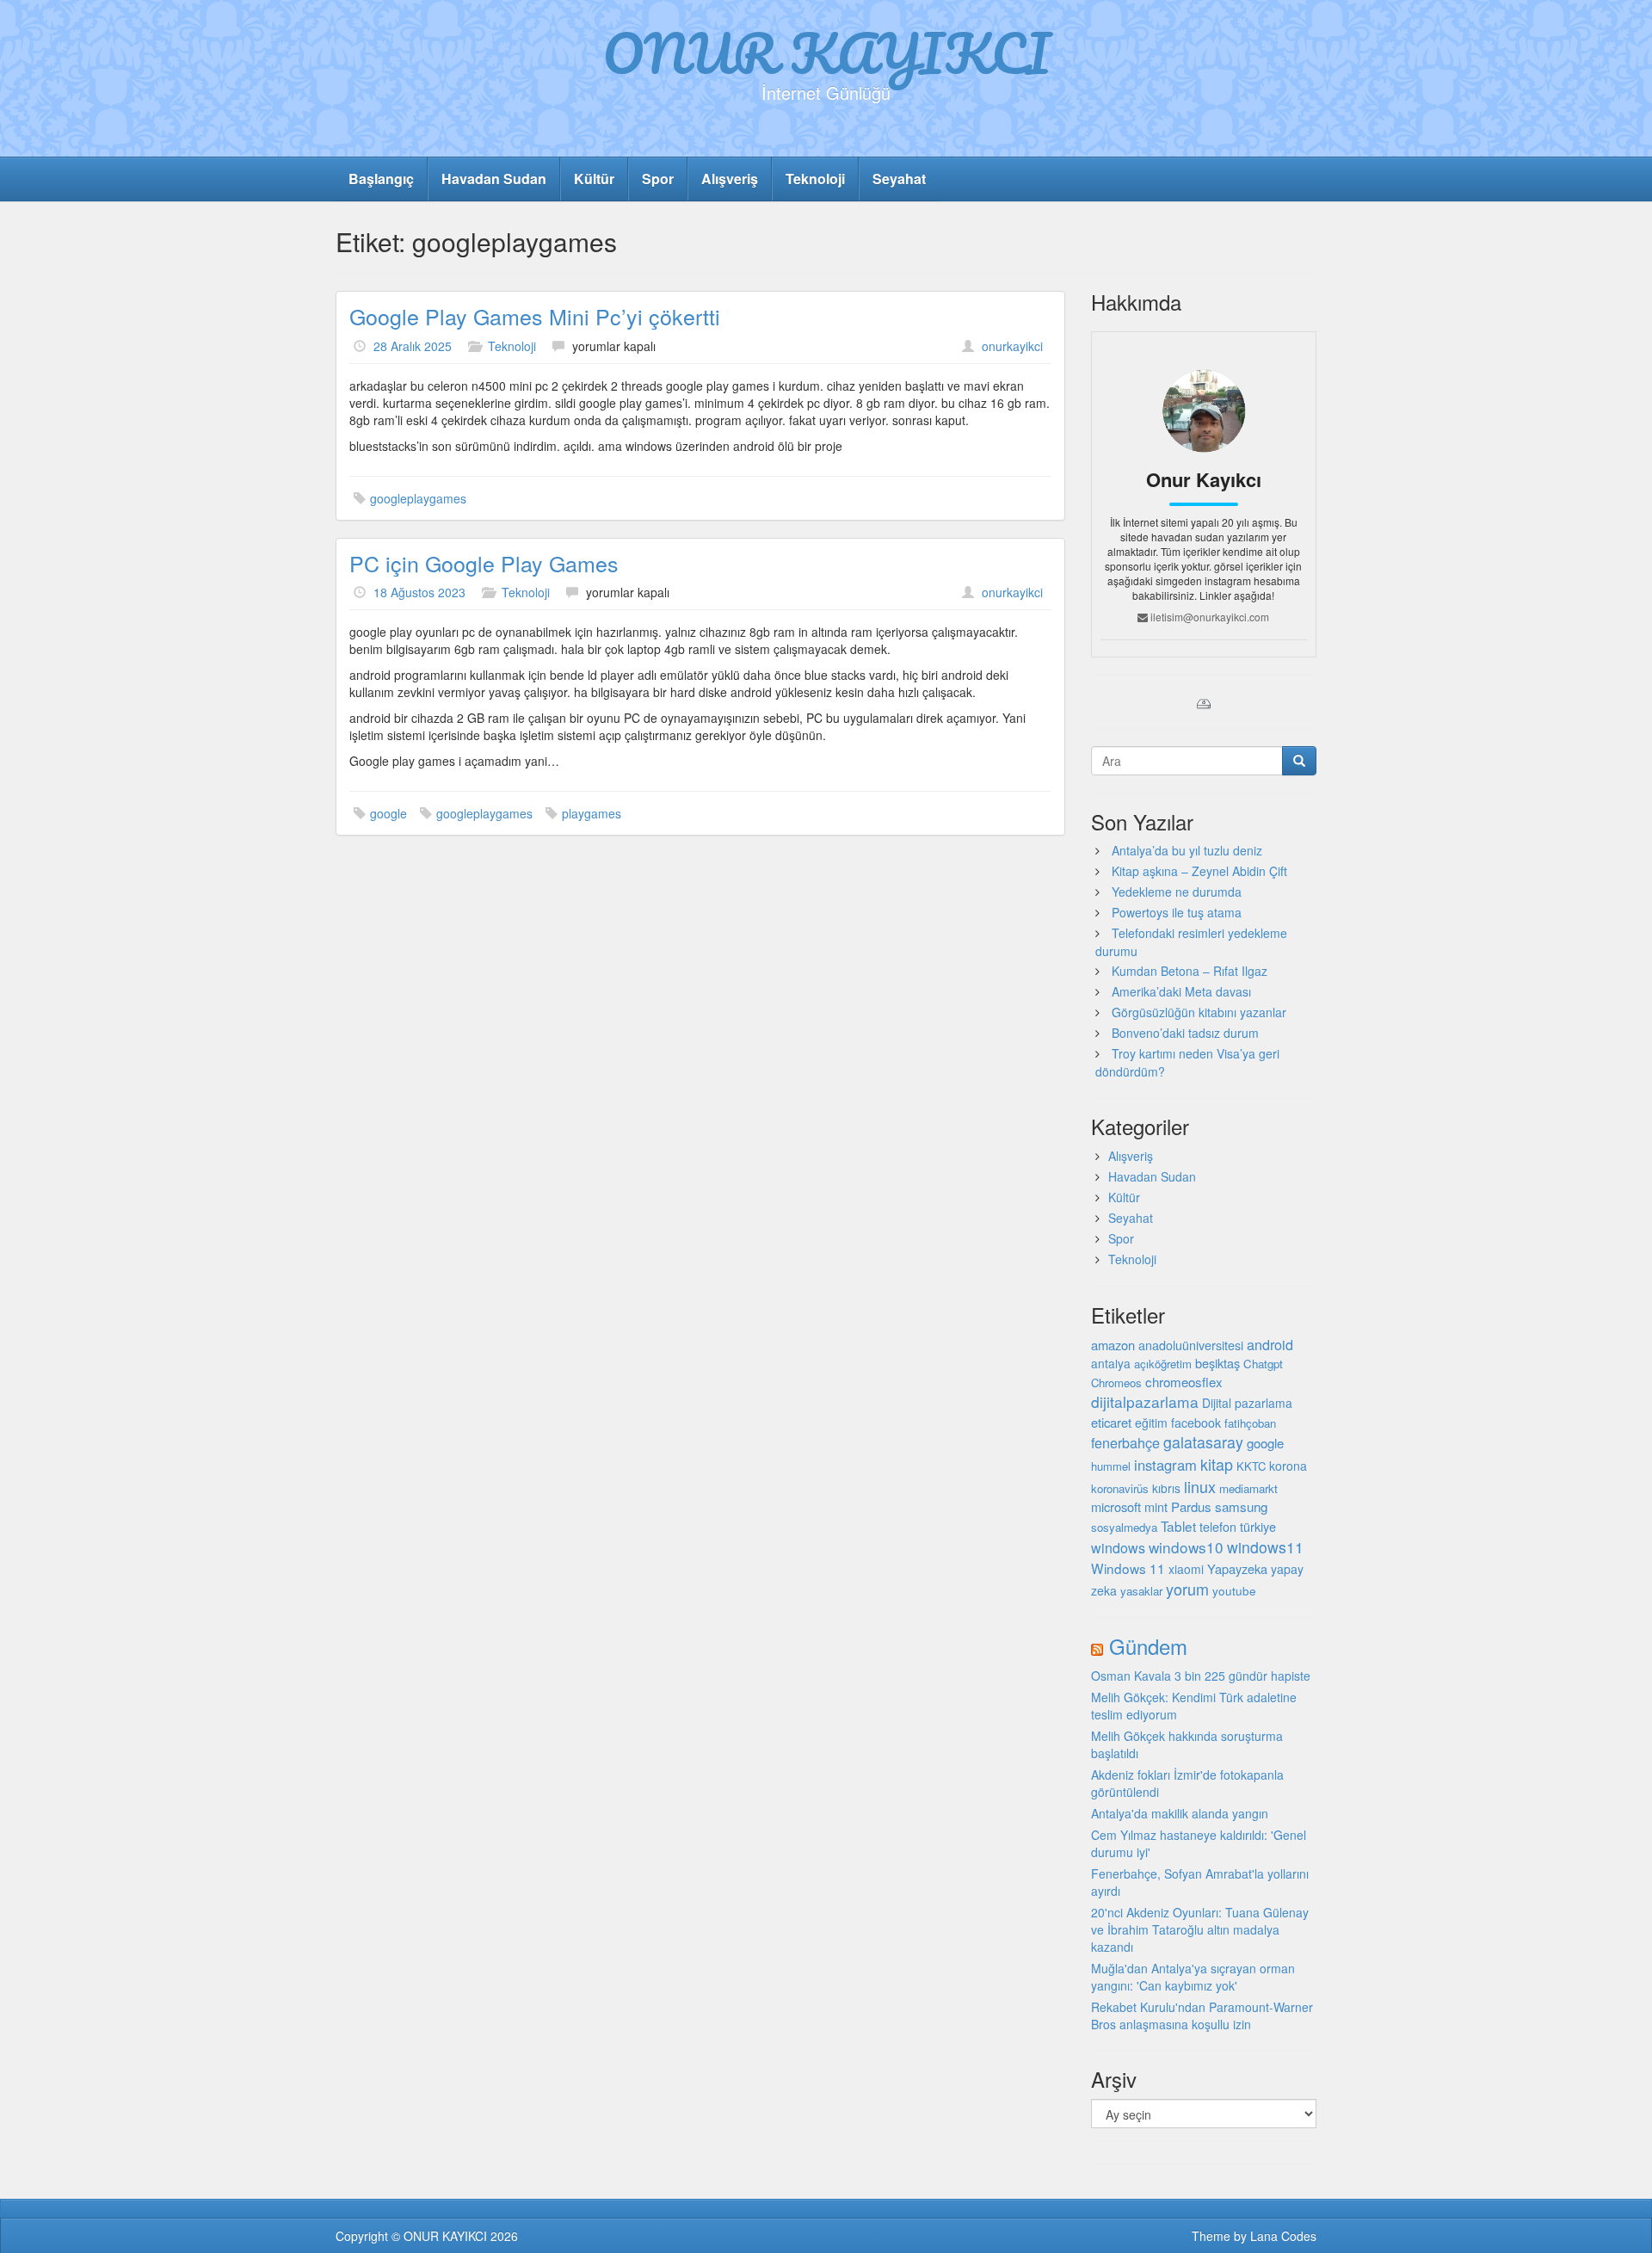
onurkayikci (1012, 346)
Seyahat (899, 179)
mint (1156, 1506)
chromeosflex (1184, 1382)
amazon (1113, 1345)
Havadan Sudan (494, 179)
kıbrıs (1166, 1488)
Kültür (594, 179)
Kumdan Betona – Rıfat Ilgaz (1190, 971)
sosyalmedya (1124, 1527)
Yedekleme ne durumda (1177, 892)
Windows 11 (1128, 1568)
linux (1200, 1486)
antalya (1111, 1363)
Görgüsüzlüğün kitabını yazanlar (1199, 1012)
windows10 (1186, 1547)
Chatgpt (1263, 1364)
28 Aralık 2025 (413, 346)
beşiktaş (1217, 1363)
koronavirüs (1120, 1488)
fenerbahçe (1125, 1442)
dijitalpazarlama (1145, 1401)
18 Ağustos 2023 (419, 592)
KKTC (1251, 1466)
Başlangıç (381, 179)
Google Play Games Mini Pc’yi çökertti (535, 316)
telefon (1218, 1527)
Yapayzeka (1237, 1568)
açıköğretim (1163, 1364)
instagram (1165, 1465)
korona (1288, 1466)
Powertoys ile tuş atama (1177, 912)
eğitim (1151, 1423)
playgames (592, 813)
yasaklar (1141, 1591)
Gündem (1148, 1646)
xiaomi (1186, 1569)
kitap (1217, 1464)
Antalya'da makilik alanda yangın (1180, 1813)
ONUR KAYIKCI (826, 52)
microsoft (1116, 1506)
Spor (658, 179)
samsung (1241, 1506)
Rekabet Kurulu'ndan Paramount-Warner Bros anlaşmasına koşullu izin (1202, 2015)
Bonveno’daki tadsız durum (1185, 1033)
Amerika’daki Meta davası (1181, 991)
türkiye (1258, 1526)
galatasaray (1203, 1442)
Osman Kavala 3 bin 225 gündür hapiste (1201, 1676)
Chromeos (1116, 1383)
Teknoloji (815, 179)
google (388, 813)
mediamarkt (1248, 1488)
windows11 (1265, 1547)
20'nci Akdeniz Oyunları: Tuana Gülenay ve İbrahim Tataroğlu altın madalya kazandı (1200, 1929)
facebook (1196, 1423)
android (1270, 1344)
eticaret (1111, 1422)
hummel (1111, 1466)
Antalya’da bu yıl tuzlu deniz (1187, 850)
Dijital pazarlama (1247, 1403)
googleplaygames (418, 498)
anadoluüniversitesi (1191, 1345)
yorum (1187, 1589)
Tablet (1178, 1526)
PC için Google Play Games (484, 563)
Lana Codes (1283, 2236)
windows (1118, 1548)
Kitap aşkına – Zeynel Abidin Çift (1199, 871)
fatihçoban (1250, 1423)
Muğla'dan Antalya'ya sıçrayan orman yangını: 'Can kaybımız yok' (1193, 1977)
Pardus (1191, 1506)
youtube (1234, 1590)
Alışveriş (730, 179)
